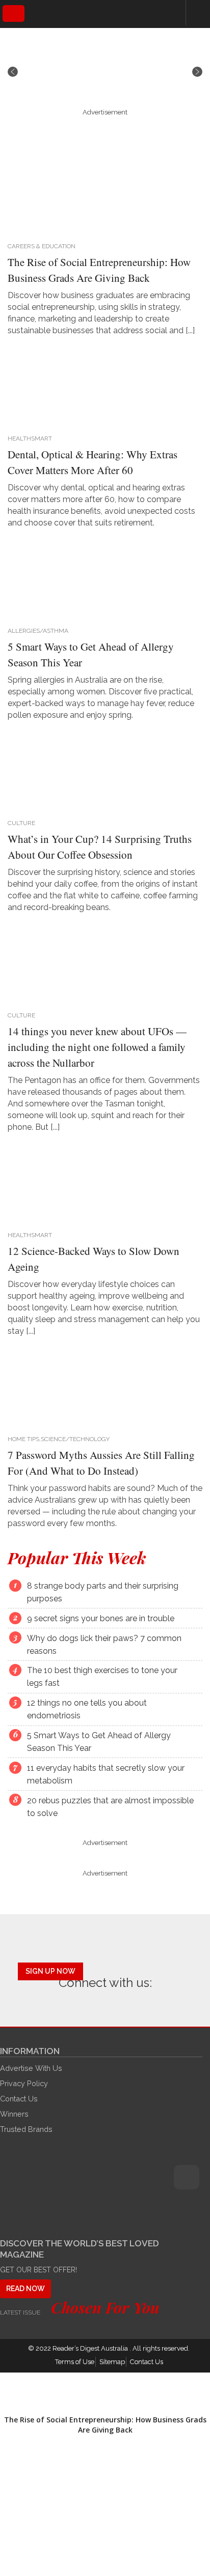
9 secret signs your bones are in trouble (101, 1618)
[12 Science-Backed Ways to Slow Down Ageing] (101, 1183)
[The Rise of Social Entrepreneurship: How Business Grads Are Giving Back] (101, 194)
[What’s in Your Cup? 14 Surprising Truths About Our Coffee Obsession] (101, 771)
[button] (13, 72)
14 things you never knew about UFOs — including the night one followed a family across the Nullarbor (97, 1047)
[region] (105, 72)
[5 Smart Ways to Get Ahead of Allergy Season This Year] (101, 579)
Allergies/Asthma (38, 631)
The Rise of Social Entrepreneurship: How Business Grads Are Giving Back (105, 2425)
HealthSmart (30, 438)
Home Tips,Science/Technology (59, 1439)
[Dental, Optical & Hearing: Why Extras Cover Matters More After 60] (101, 387)
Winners (14, 2114)
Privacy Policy (24, 2083)
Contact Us (19, 2099)
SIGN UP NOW (50, 1971)
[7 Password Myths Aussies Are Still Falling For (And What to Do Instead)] (101, 1387)
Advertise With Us (31, 2068)
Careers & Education (42, 246)
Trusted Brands (26, 2129)
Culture (21, 823)
